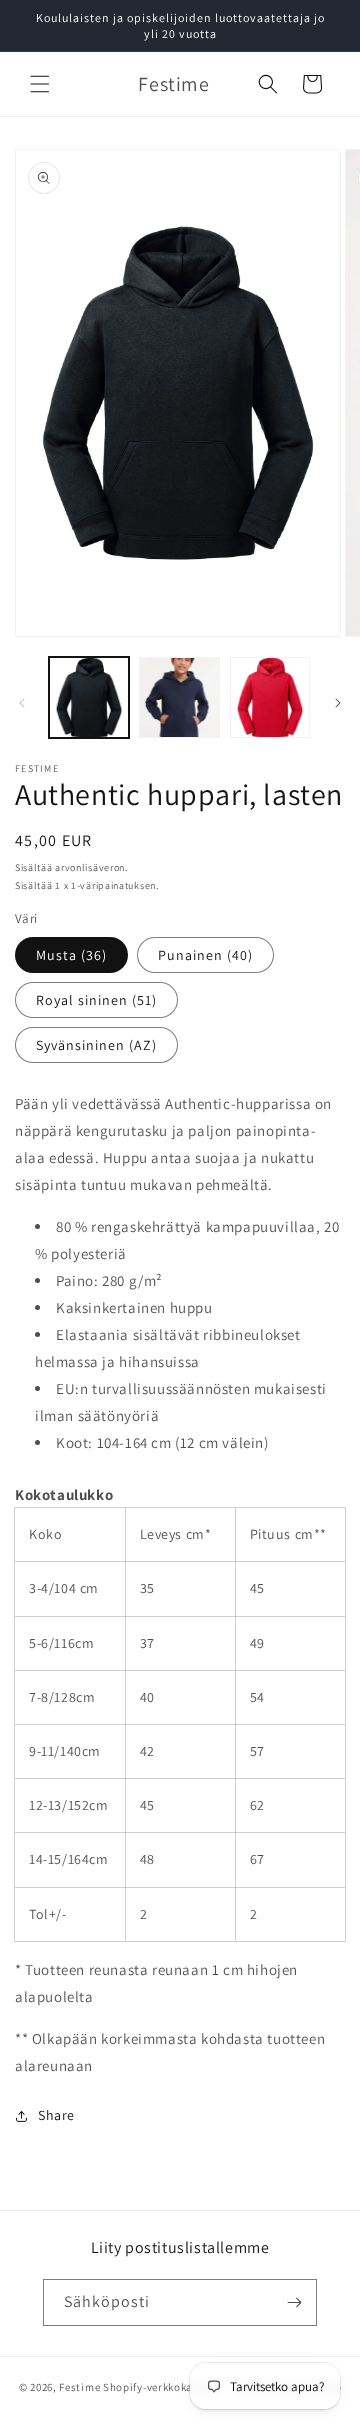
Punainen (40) (205, 955)
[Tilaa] (294, 2302)
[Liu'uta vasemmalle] (22, 703)
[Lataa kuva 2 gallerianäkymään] (179, 697)
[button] (40, 84)
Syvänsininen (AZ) (96, 1045)
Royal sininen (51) (96, 1000)
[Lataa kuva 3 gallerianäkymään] (270, 697)
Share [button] (56, 2115)
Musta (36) (71, 955)
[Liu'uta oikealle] (338, 703)
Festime (79, 2386)
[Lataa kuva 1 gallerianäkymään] (89, 697)
